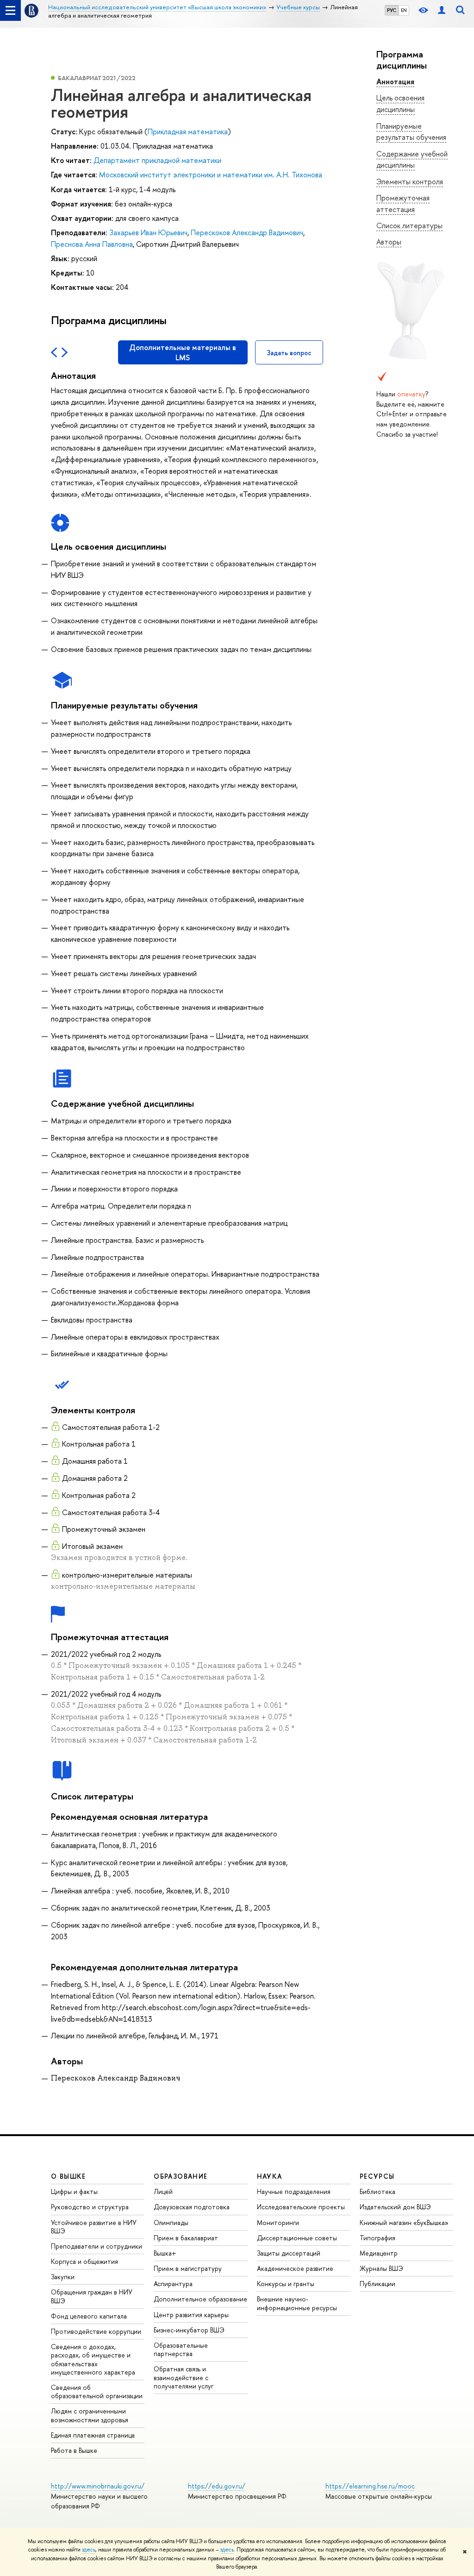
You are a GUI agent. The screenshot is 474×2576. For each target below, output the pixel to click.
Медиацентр (379, 2253)
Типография (377, 2238)
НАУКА (270, 2176)
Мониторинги (278, 2222)
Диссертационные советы (297, 2238)
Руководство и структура (90, 2207)
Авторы (389, 242)
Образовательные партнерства (181, 2349)
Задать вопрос (289, 353)
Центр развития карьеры (191, 2315)
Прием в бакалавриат (186, 2238)
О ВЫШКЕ (69, 2176)
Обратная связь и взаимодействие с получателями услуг (184, 2377)
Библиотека (377, 2191)
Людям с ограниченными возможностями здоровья (90, 2415)
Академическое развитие (295, 2268)
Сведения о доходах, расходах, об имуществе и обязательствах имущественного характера (93, 2359)
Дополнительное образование (200, 2299)
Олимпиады (171, 2222)
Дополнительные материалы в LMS (183, 352)
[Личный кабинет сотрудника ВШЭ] (442, 10)
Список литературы (409, 226)
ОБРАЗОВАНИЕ (181, 2176)
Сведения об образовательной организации (97, 2391)
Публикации (377, 2284)
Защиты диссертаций (289, 2253)
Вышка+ (165, 2253)
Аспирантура (173, 2284)
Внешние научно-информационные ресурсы (297, 2303)
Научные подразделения (294, 2191)
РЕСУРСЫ (377, 2176)
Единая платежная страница (93, 2435)
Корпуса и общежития (84, 2261)
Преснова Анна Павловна (92, 244)
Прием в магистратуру (188, 2268)
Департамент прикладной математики (157, 160)
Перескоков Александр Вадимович (247, 232)
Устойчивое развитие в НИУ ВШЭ (94, 2227)
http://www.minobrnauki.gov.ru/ (98, 2486)
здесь (89, 2550)
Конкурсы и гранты (286, 2284)
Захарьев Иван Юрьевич (148, 232)
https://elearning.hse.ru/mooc (370, 2486)
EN (404, 10)
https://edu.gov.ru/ (217, 2486)
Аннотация (395, 81)
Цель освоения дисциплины (400, 103)
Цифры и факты (74, 2191)
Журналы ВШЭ (381, 2268)
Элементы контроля (410, 182)
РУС (392, 10)
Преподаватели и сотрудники (97, 2246)
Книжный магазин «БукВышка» (404, 2222)
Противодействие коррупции (96, 2331)
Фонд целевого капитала (89, 2316)
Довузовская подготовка (192, 2207)
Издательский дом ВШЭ (395, 2207)
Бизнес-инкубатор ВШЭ (189, 2330)
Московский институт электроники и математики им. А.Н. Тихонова (211, 175)
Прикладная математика (188, 132)
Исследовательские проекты (301, 2207)
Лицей (163, 2191)
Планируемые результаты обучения (411, 132)
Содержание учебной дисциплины (412, 160)
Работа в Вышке (74, 2450)
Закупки (63, 2277)
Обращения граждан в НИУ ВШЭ (92, 2296)
